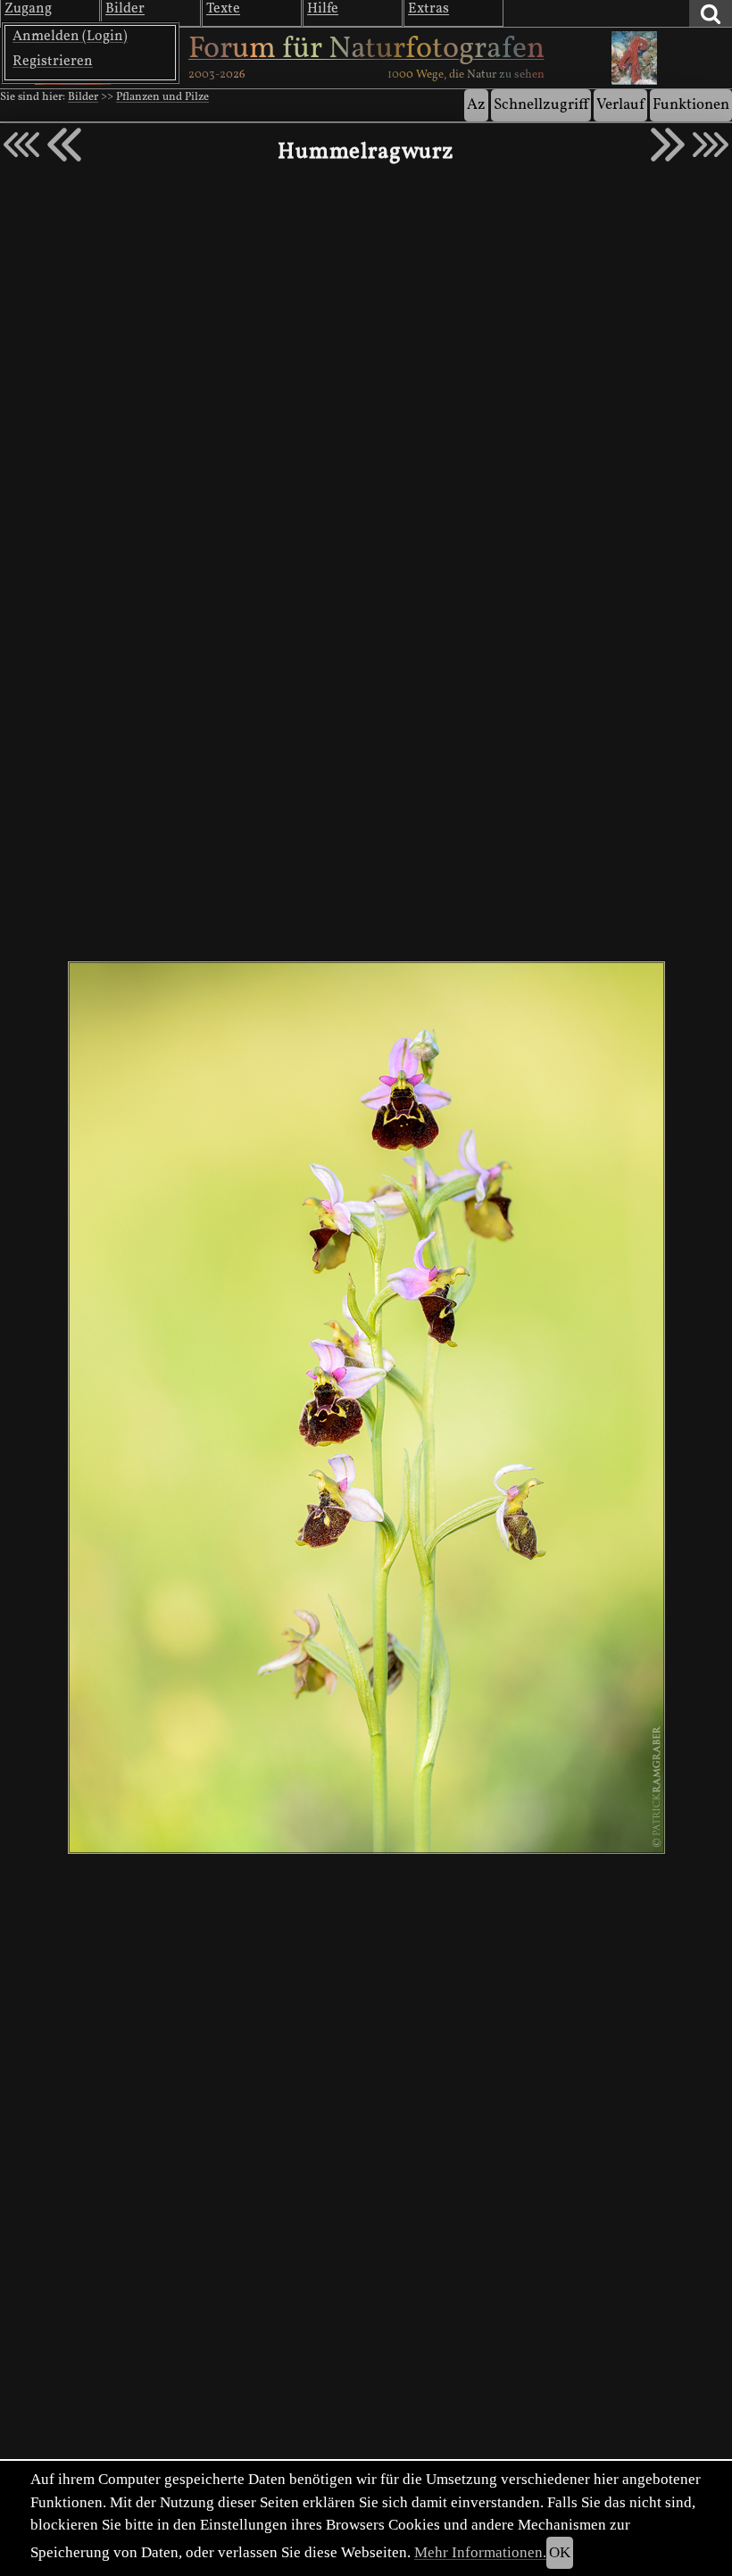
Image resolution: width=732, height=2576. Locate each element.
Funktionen (691, 105)
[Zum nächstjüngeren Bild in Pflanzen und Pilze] (64, 145)
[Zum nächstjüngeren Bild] (21, 145)
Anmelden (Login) (70, 37)
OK (560, 2552)
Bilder (83, 97)
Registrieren (53, 62)
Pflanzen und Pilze (162, 97)
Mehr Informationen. (480, 2552)
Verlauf (620, 105)
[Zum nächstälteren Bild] (711, 145)
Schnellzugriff (541, 105)
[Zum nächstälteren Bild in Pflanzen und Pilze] (668, 145)
